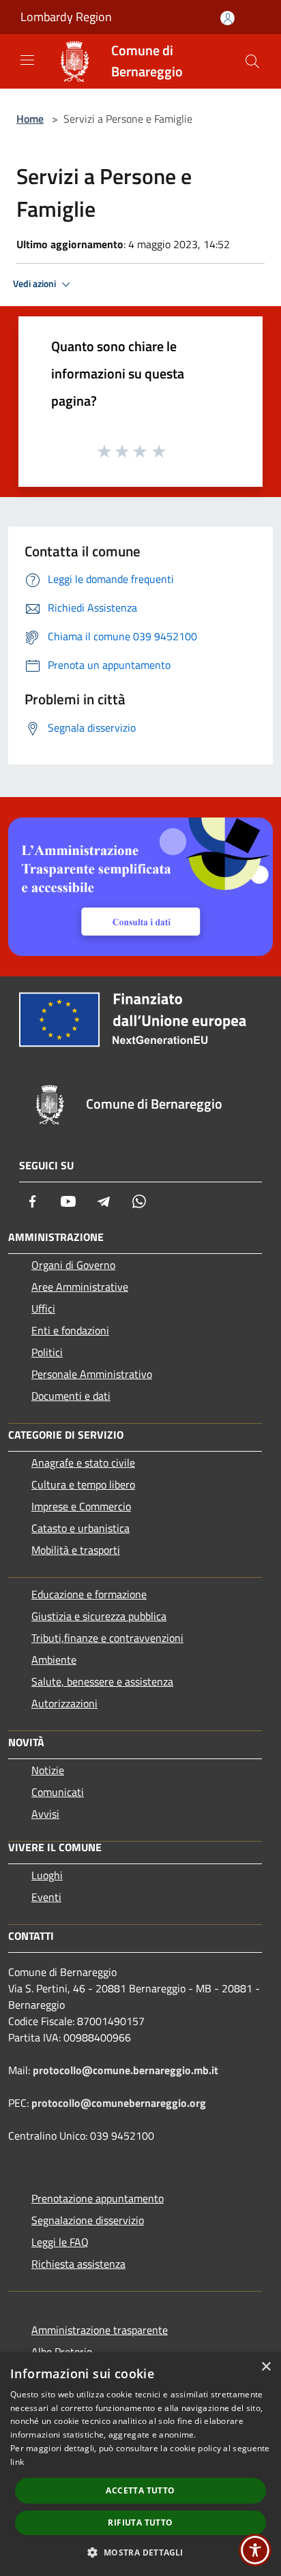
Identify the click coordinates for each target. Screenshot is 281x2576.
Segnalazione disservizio (88, 2220)
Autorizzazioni (64, 1703)
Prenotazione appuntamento (98, 2198)
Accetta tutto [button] (140, 2490)
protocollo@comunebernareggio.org (119, 2103)
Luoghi (47, 1875)
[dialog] (140, 2464)
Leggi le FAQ (60, 2242)
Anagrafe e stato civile (83, 1463)
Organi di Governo (73, 1265)
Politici (47, 1352)
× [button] (266, 2367)
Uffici (43, 1308)
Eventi (46, 1897)
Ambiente (54, 1660)
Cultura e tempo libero (83, 1484)
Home (30, 119)
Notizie (48, 1770)
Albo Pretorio (62, 2352)
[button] (140, 2552)
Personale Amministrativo (92, 1374)
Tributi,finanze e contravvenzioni (107, 1638)
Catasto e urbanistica (80, 1528)
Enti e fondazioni (70, 1330)
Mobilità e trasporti (76, 1550)
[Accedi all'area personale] (227, 18)
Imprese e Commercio (81, 1506)
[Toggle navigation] (27, 60)
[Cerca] (252, 61)
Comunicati (58, 1792)
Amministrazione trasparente (100, 2330)
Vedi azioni (35, 284)
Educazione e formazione (89, 1594)
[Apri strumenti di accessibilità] (255, 2550)
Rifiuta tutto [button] (140, 2522)
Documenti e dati (71, 1396)
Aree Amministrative (80, 1287)
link (17, 2462)
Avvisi (45, 1814)
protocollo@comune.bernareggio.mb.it (125, 2070)
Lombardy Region (66, 17)
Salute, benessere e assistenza (102, 1681)
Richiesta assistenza (78, 2264)
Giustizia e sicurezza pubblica (99, 1616)
